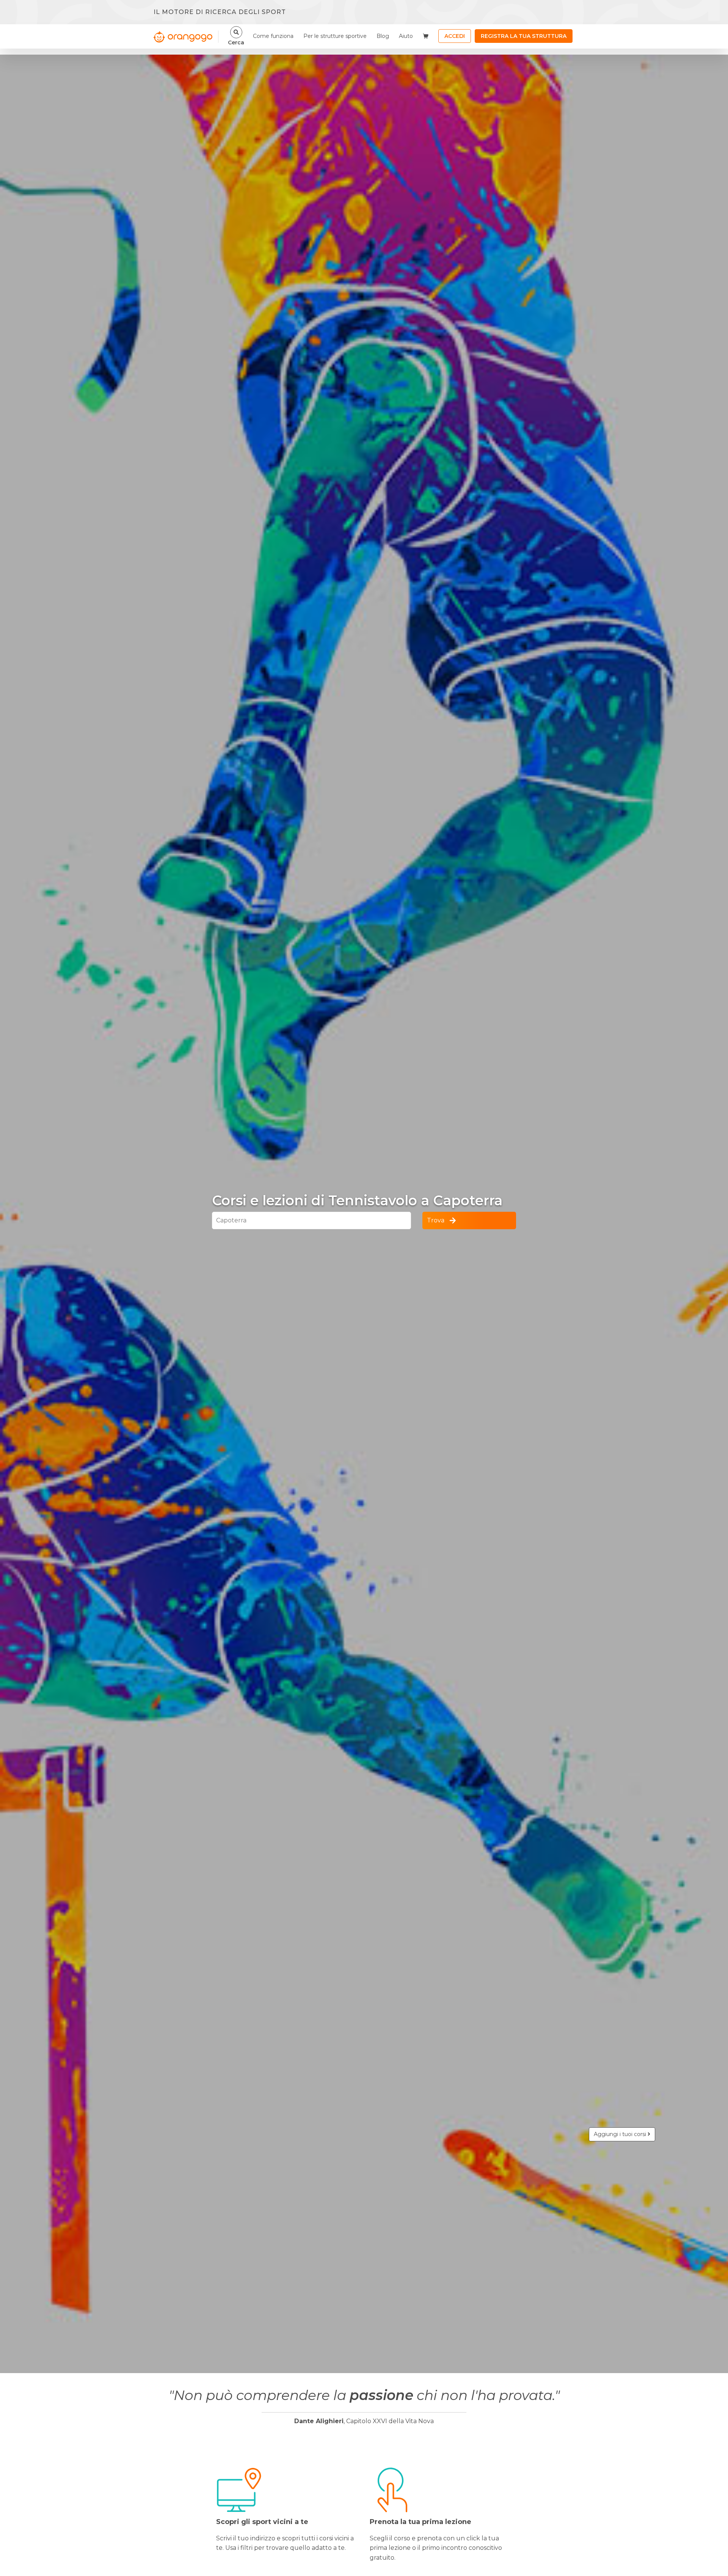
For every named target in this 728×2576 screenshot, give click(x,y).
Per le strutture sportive (335, 36)
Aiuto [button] (406, 36)
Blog (383, 36)
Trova (436, 1220)
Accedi (455, 36)
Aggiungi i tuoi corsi (621, 2134)
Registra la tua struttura (524, 36)
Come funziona (273, 36)
